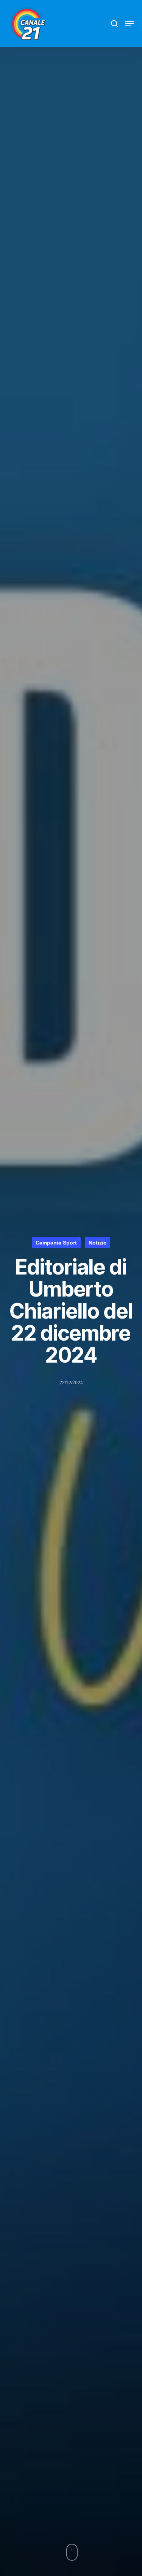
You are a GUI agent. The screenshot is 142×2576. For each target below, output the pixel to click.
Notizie (98, 1243)
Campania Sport (56, 1243)
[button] (130, 24)
